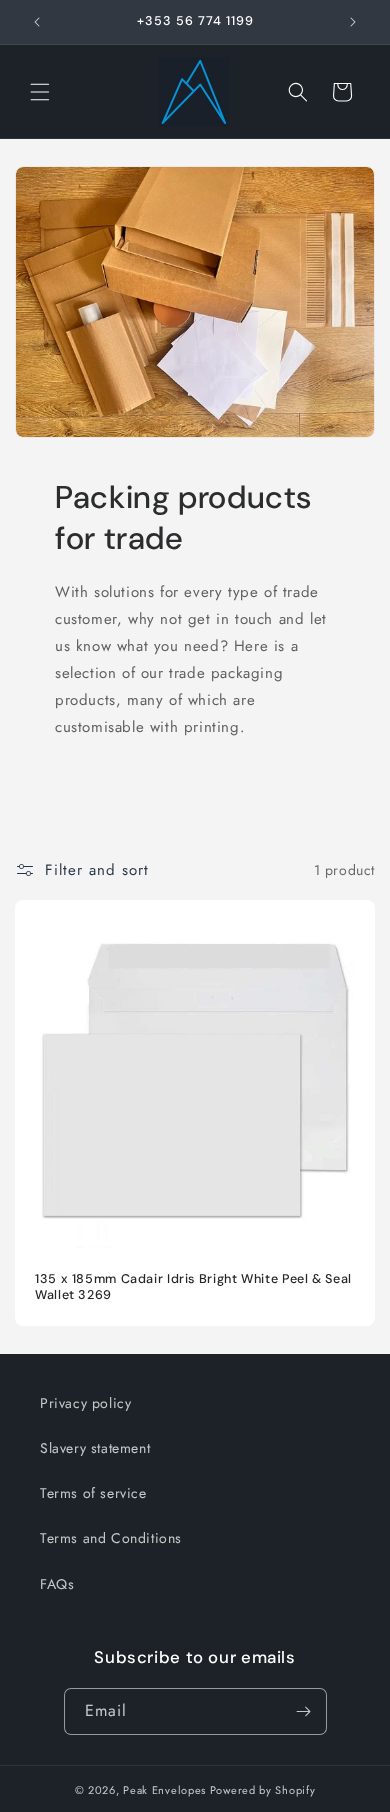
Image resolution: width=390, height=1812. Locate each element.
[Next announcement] (353, 22)
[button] (40, 92)
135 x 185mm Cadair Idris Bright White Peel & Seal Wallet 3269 (193, 1287)
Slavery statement (95, 1448)
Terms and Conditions (111, 1538)
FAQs (57, 1584)
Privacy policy (85, 1403)
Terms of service (93, 1493)
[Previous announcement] (37, 22)
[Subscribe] (304, 1711)
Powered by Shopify (263, 1790)
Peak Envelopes (164, 1790)
